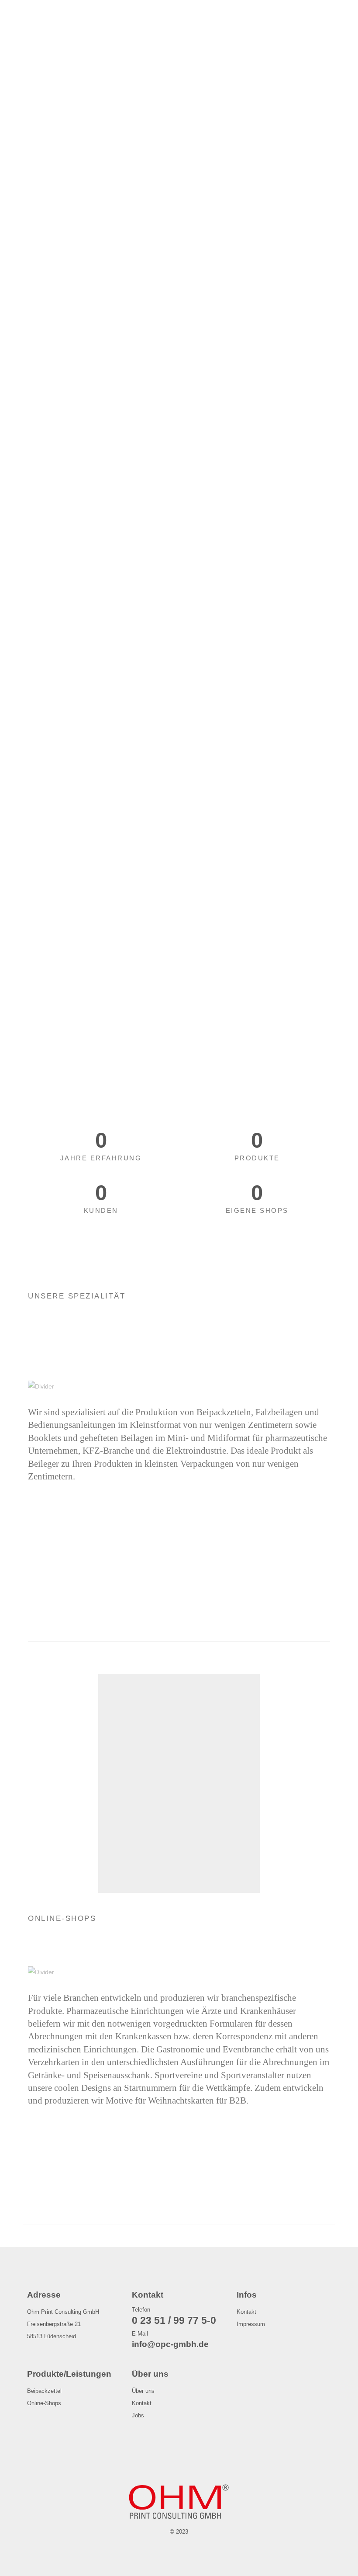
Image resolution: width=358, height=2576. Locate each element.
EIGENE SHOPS (257, 1210)
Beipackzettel (44, 2391)
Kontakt (246, 2312)
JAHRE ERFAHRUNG (101, 1158)
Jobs (138, 2416)
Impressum (251, 2324)
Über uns (143, 2391)
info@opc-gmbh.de (170, 2344)
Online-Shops (44, 2403)
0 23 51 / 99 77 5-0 (174, 2320)
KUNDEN (101, 1210)
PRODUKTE (257, 1158)
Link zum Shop (164, 1853)
